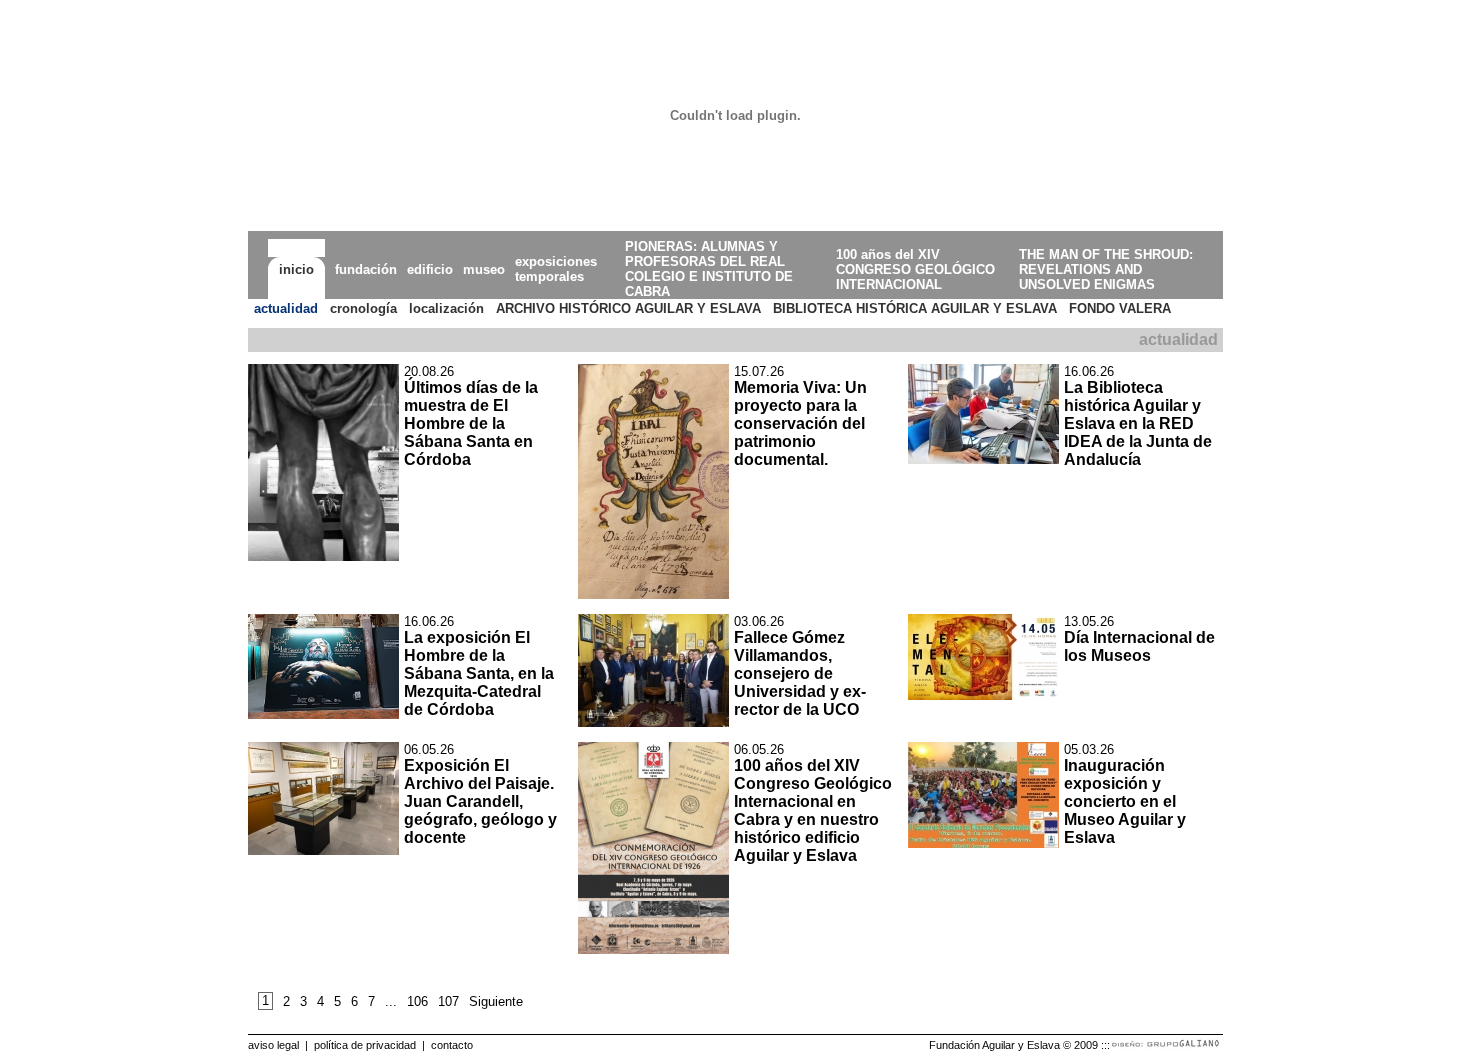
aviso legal (273, 1045)
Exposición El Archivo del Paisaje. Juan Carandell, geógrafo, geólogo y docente (480, 801)
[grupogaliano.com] (1166, 1047)
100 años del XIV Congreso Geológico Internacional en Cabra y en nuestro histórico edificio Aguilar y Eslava (813, 810)
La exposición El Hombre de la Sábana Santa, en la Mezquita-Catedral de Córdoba (479, 673)
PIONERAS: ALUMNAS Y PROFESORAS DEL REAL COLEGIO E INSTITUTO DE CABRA (709, 269)
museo (484, 269)
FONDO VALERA (1120, 308)
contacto (452, 1045)
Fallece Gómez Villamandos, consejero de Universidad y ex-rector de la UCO (800, 673)
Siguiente (496, 1001)
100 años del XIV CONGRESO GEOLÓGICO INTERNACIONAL (915, 269)
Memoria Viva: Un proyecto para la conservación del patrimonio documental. (800, 423)
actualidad (286, 308)
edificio (430, 269)
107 (448, 1001)
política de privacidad (365, 1045)
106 (417, 1001)
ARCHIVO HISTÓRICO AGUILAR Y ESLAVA (628, 308)
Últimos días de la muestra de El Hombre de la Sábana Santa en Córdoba (471, 423)
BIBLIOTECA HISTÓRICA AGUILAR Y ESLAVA (915, 308)
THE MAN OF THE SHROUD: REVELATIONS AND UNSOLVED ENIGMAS (1106, 269)
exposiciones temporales (556, 269)
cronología (363, 308)
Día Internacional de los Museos (1139, 646)
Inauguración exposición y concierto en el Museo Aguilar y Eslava (1125, 801)
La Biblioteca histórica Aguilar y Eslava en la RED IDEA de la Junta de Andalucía (1138, 423)
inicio (296, 269)
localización (446, 308)
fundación (366, 269)
